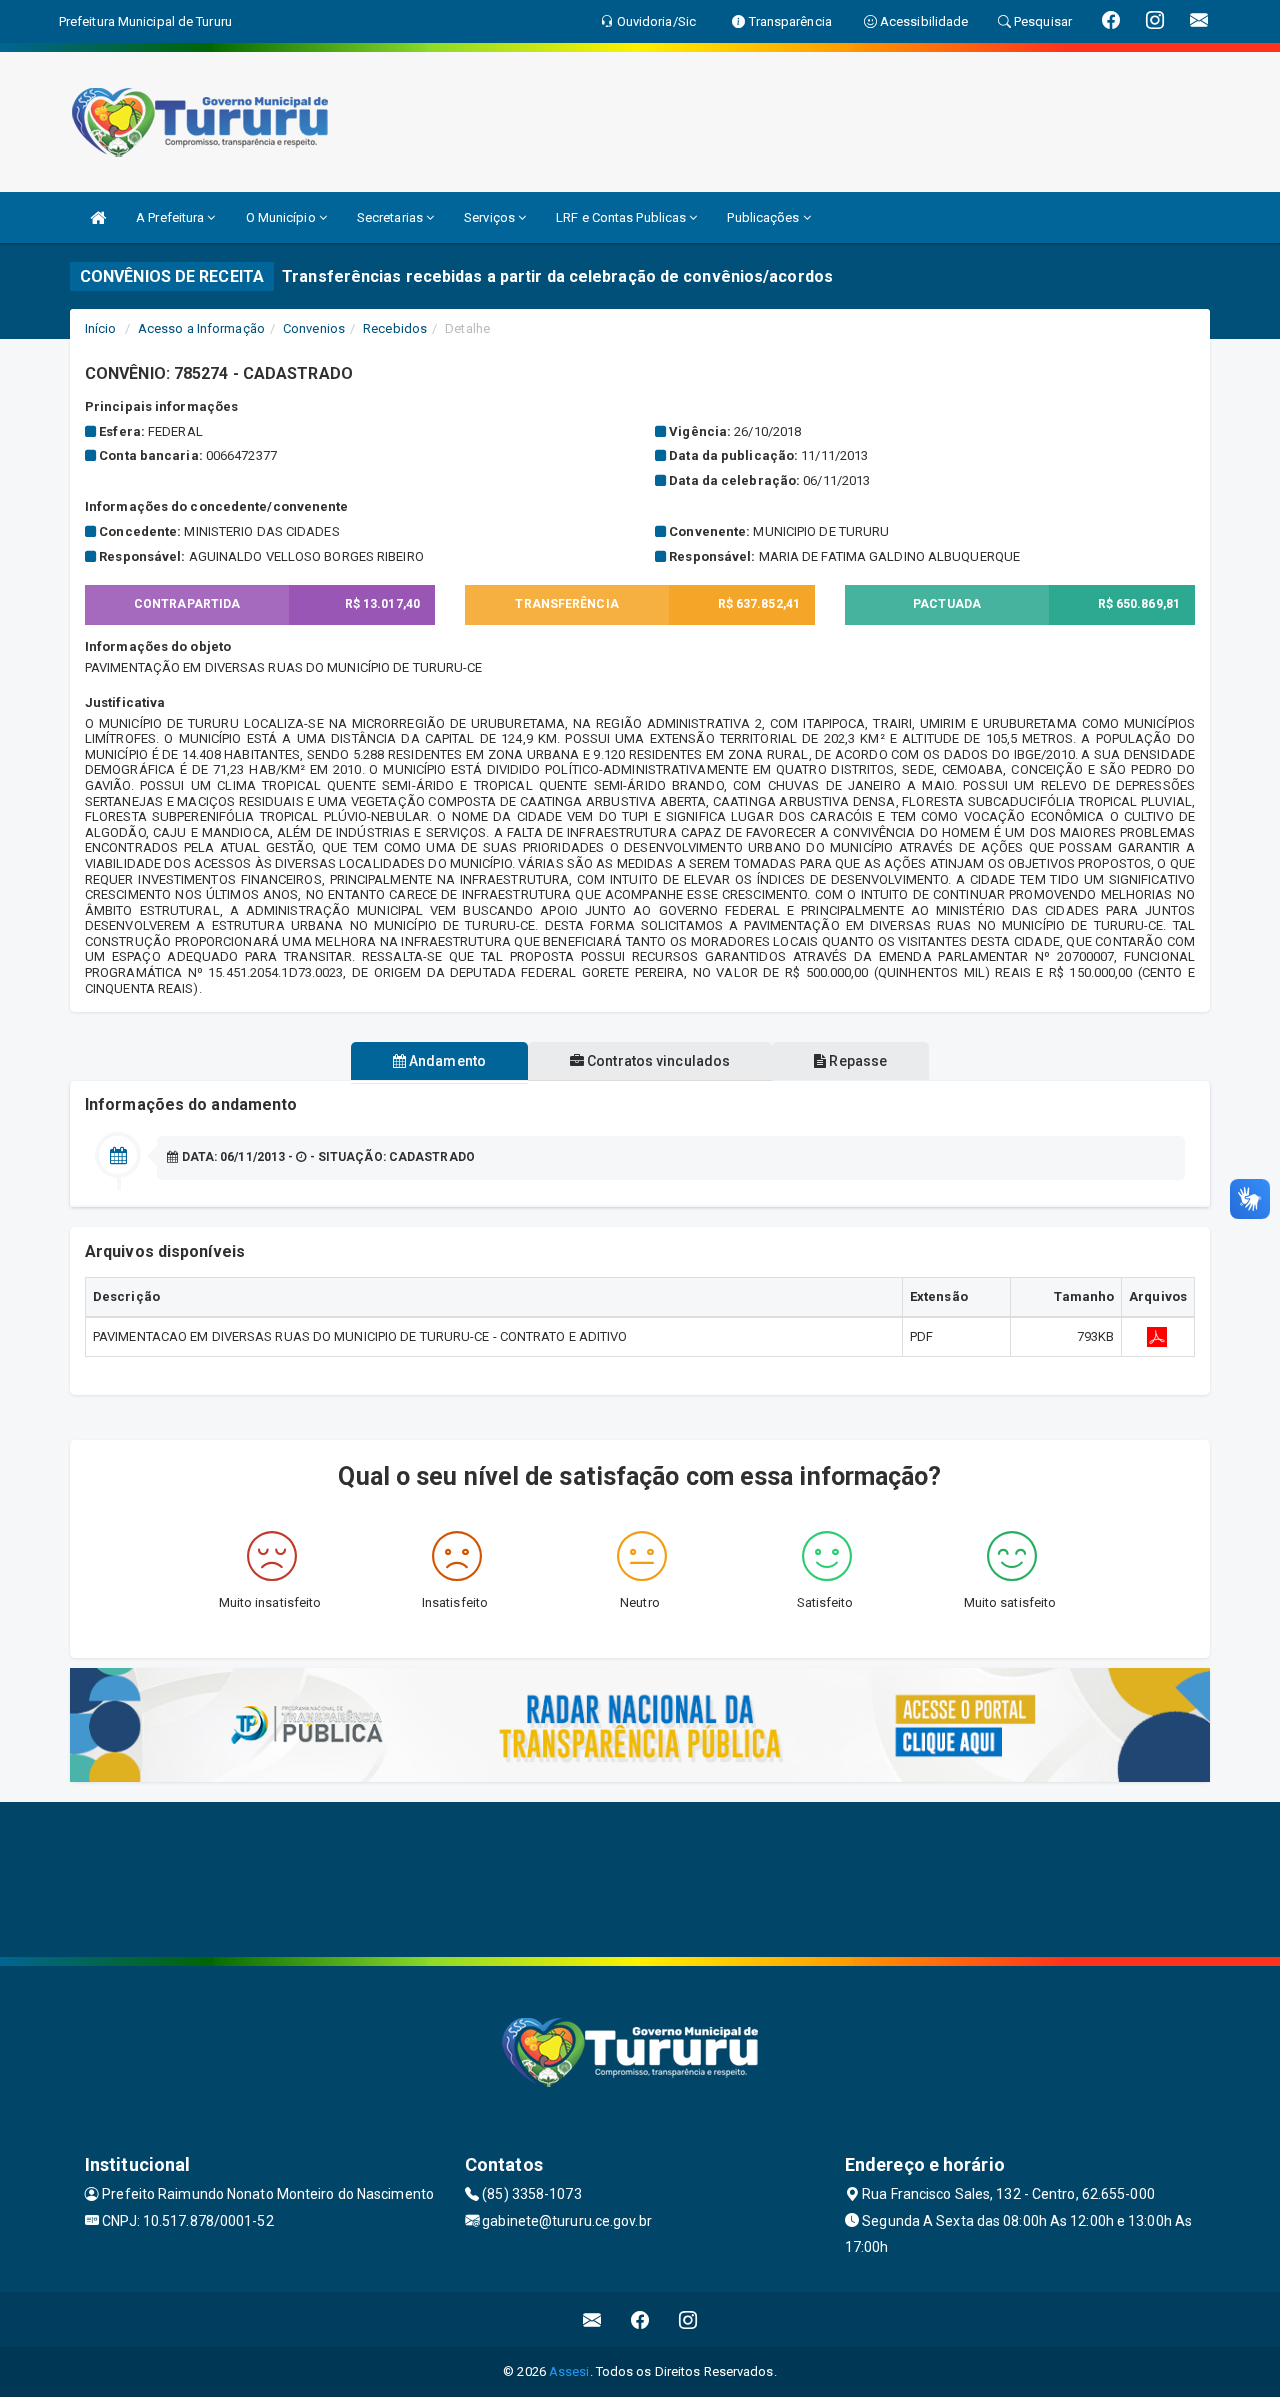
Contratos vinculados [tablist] (657, 1061)
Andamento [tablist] (446, 1061)
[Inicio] (98, 217)
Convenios (314, 328)
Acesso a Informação (201, 328)
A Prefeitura (171, 217)
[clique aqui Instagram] (688, 2319)
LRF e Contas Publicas (622, 217)
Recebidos (395, 328)
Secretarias (391, 217)
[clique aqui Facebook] (640, 2319)
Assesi (569, 2371)
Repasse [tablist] (856, 1061)
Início (101, 328)
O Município (282, 217)
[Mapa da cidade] (640, 1877)
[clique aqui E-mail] (592, 2319)
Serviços (491, 217)
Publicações (764, 217)
